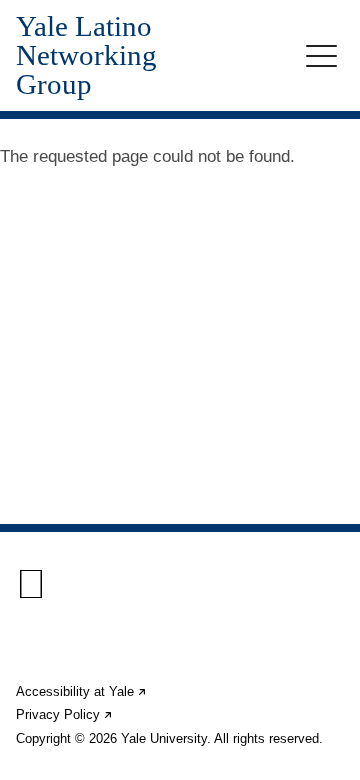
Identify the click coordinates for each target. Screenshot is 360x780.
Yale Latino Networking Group (86, 55)
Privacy (65, 714)
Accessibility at (82, 691)
